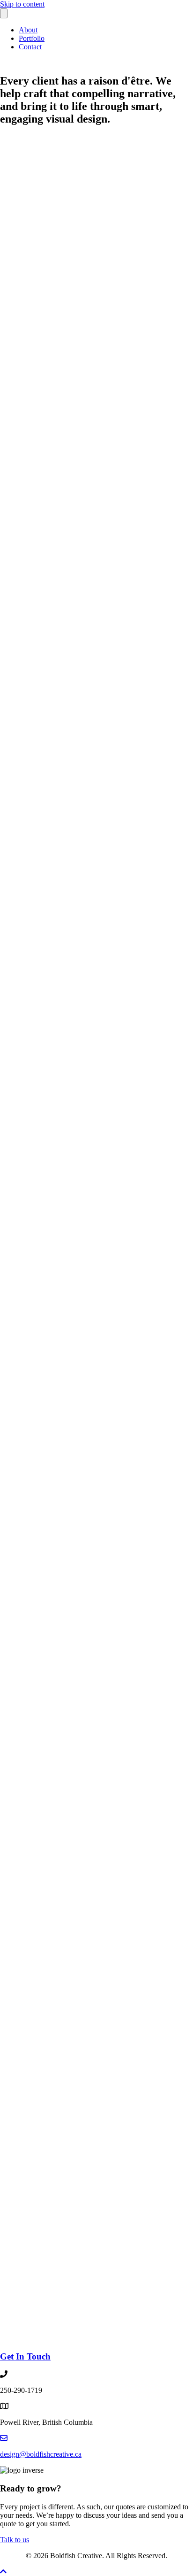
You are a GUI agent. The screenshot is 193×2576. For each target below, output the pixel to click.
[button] (3, 2572)
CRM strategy (85, 2205)
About (28, 30)
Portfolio (32, 38)
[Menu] (4, 13)
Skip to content (22, 4)
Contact (30, 47)
